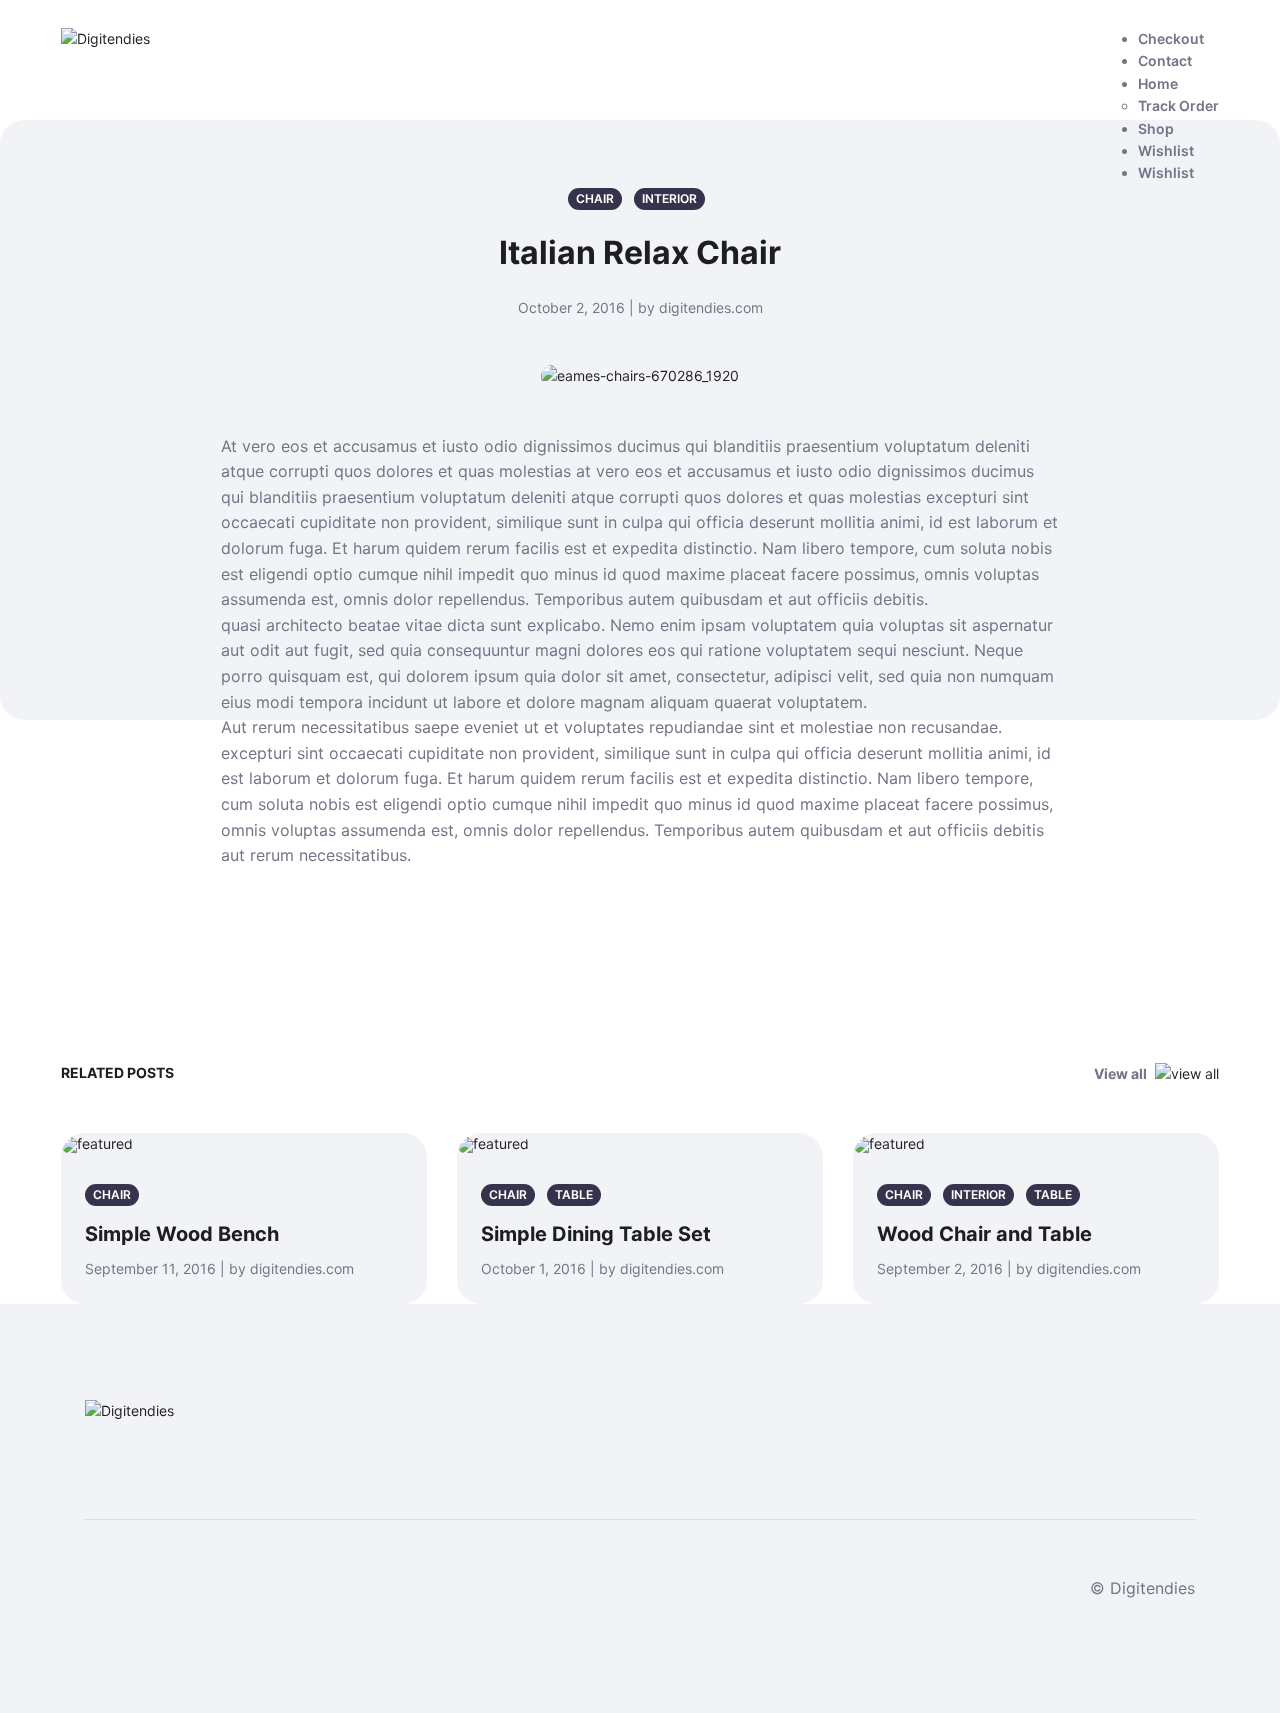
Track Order (1178, 105)
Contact (1165, 60)
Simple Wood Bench (182, 1234)
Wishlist (1166, 150)
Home (1158, 83)
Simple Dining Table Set (596, 1234)
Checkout (1171, 38)
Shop (1156, 128)
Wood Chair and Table (984, 1234)
